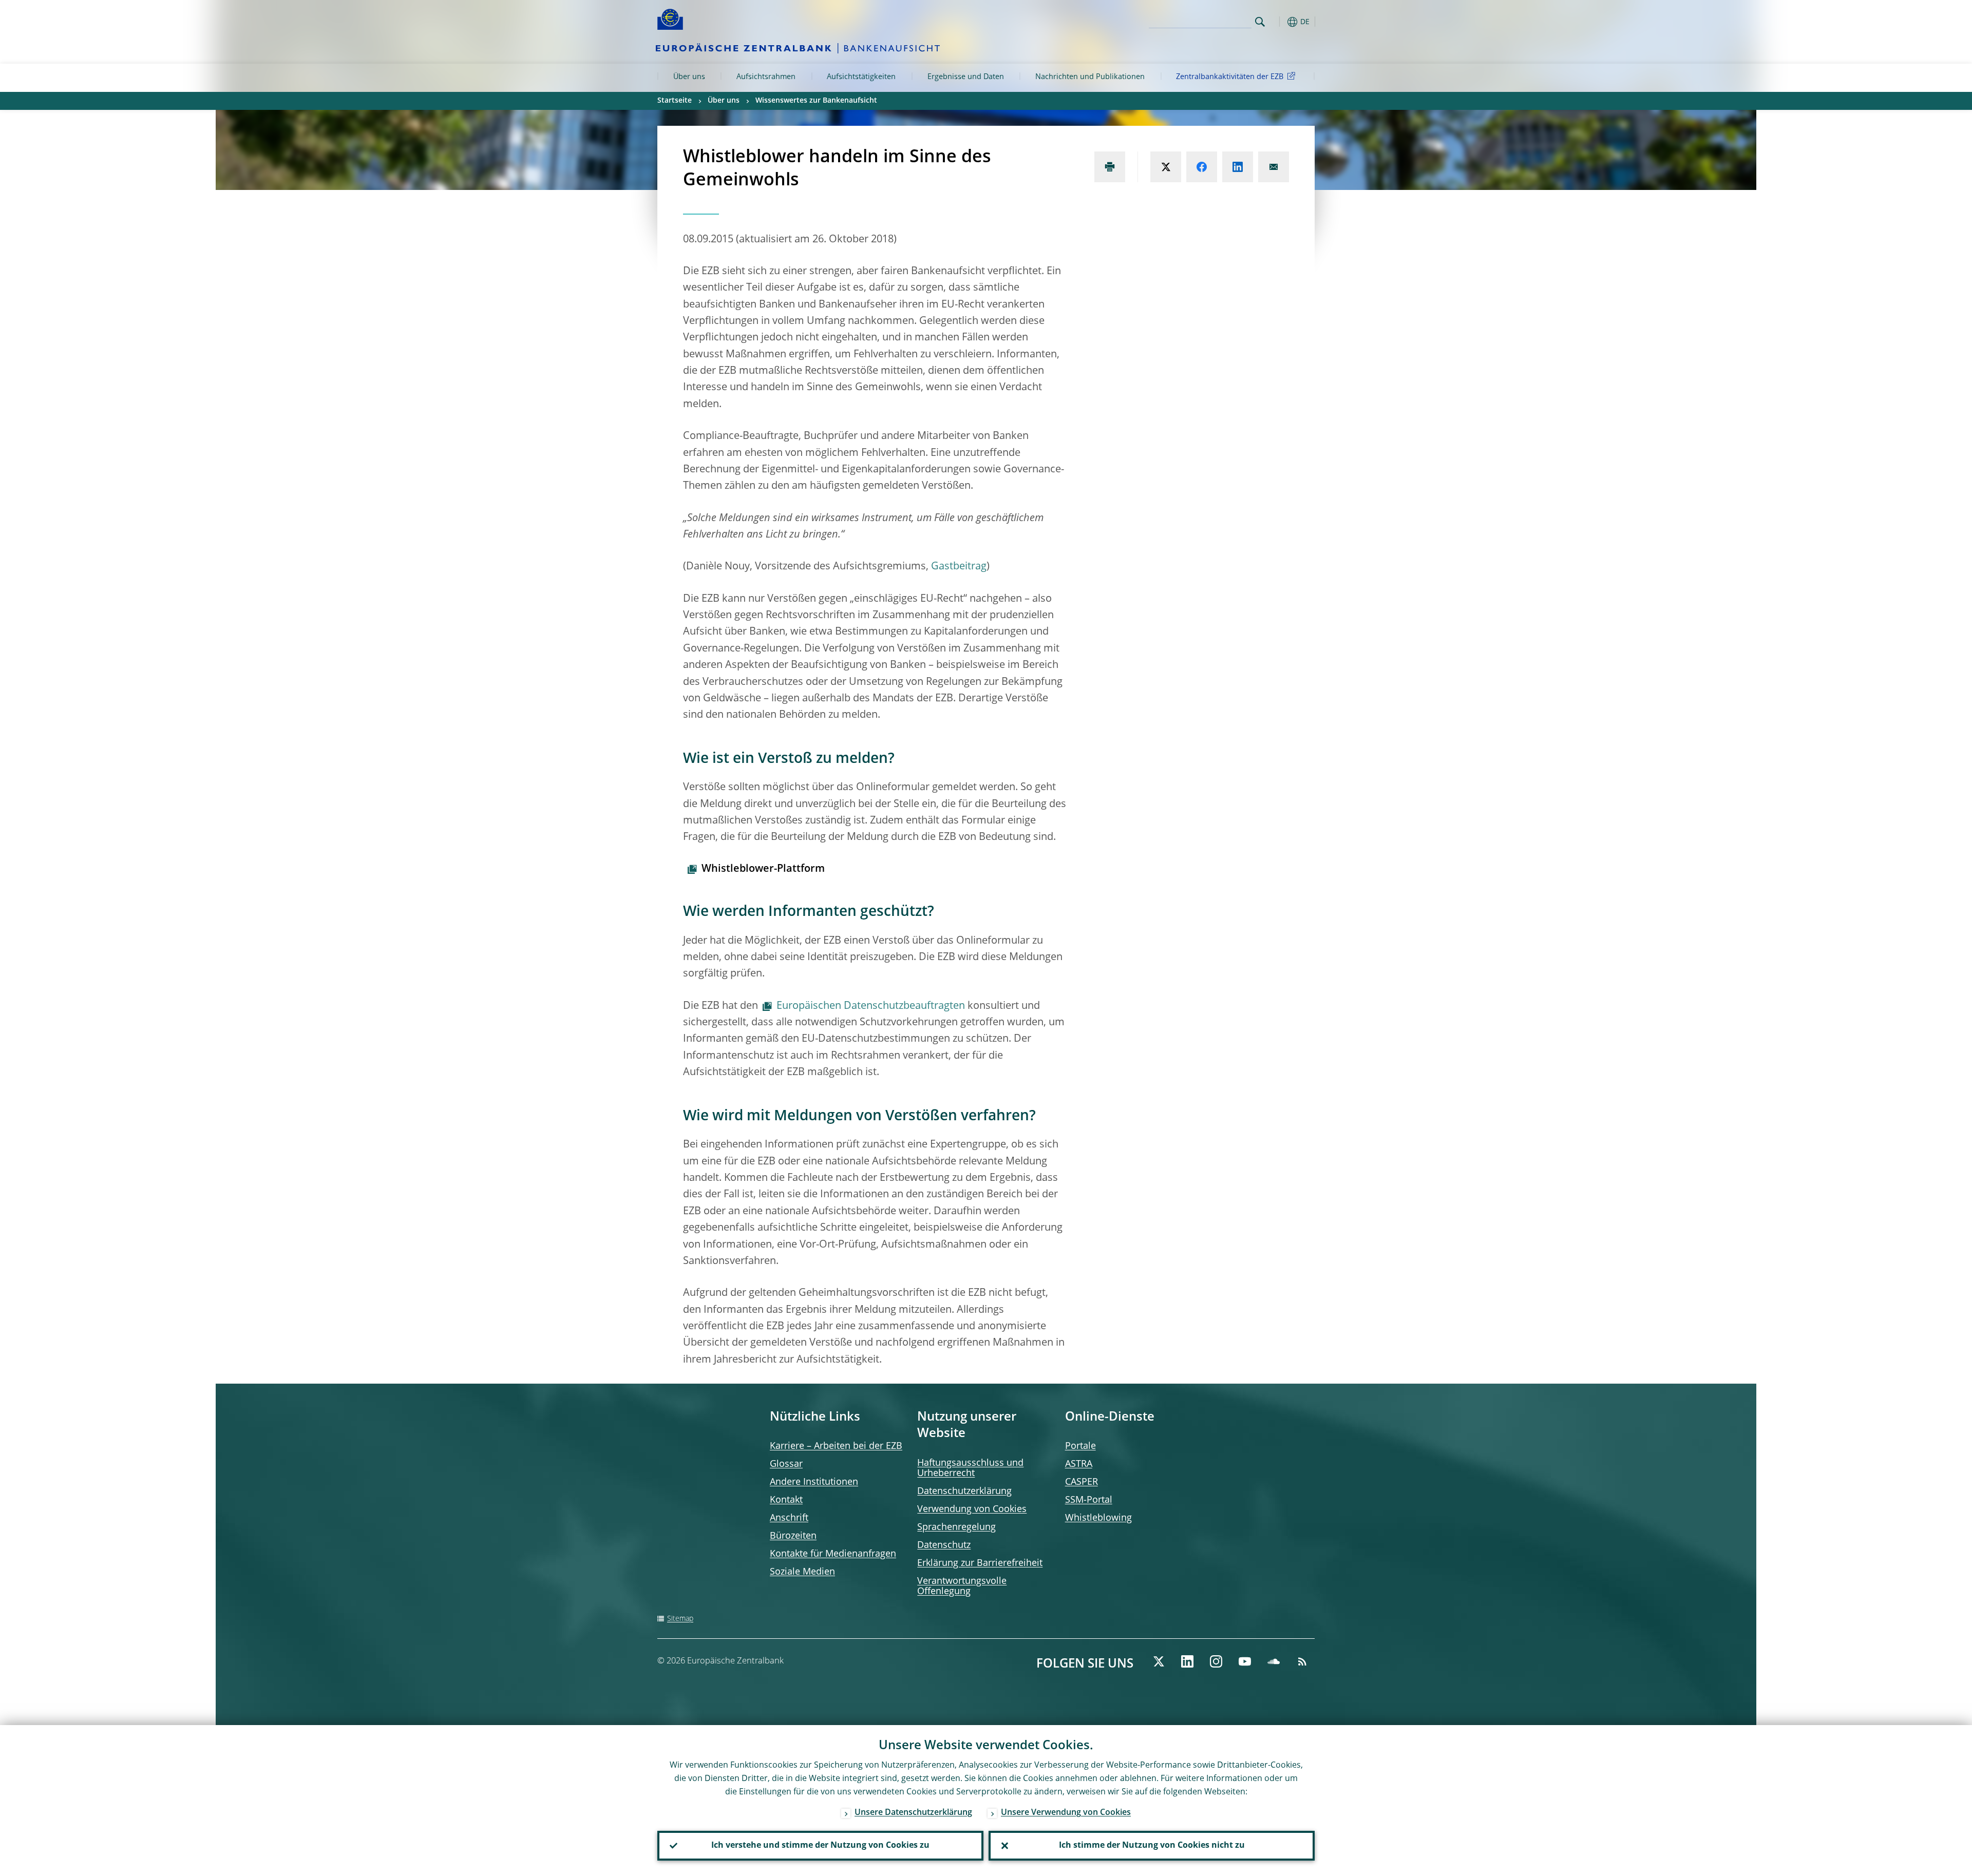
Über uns (689, 77)
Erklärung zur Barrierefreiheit (980, 1563)
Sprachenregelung (956, 1527)
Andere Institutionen (814, 1482)
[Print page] (1110, 167)
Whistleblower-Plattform (763, 869)
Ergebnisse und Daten (966, 77)
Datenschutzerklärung (964, 1491)
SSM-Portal (1089, 1500)
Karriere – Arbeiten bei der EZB (836, 1446)
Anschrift (789, 1518)
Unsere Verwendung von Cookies (1066, 1813)
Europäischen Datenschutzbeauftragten (871, 1006)
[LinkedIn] (1187, 1661)
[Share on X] (1166, 167)
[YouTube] (1245, 1661)
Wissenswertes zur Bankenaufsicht (816, 101)
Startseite (675, 101)
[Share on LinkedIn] (1238, 167)
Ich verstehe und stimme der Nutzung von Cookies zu (820, 1846)
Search (1260, 22)
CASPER (1082, 1482)
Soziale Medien (802, 1572)
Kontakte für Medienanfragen (833, 1554)
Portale (1080, 1446)
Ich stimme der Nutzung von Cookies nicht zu (1152, 1846)
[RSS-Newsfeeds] (1302, 1661)
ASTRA (1079, 1464)
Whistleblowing (1098, 1518)
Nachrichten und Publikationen (1090, 77)
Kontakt (786, 1500)
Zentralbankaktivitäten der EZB (1230, 77)
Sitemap (680, 1619)
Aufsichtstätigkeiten (861, 77)
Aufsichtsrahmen (766, 77)
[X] (1159, 1661)
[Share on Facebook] (1202, 167)
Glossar (786, 1464)
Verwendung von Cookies (972, 1509)
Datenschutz (944, 1545)
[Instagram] (1216, 1661)
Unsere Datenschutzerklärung (913, 1813)
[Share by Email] (1274, 167)
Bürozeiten (793, 1536)
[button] (1279, 22)
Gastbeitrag (959, 567)
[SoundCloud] (1274, 1661)
